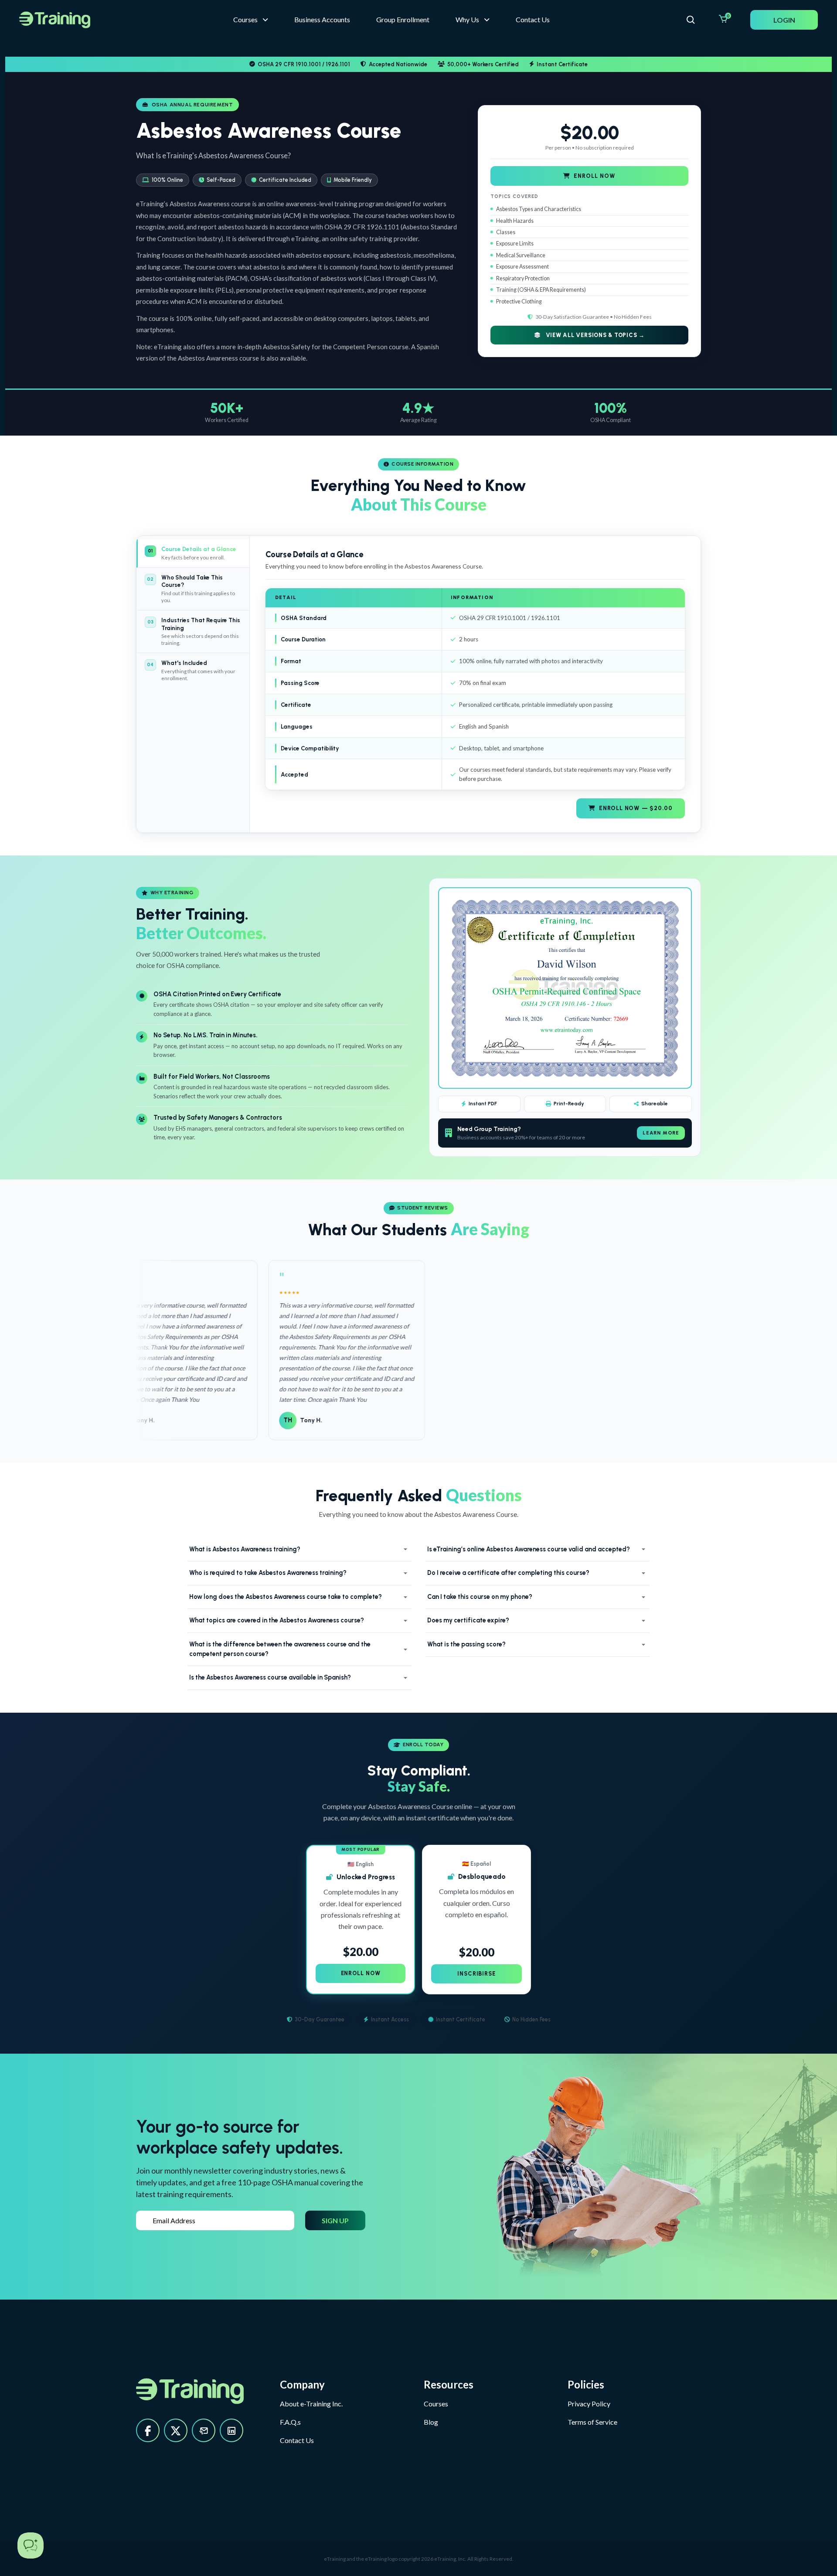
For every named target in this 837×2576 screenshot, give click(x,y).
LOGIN (784, 20)
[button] (473, 20)
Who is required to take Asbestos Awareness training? (268, 1573)
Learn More (661, 1133)
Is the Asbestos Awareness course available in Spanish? (270, 1677)
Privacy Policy (589, 2404)
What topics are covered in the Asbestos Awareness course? (277, 1620)
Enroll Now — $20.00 (636, 808)
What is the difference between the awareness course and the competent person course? (280, 1649)
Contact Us (297, 2440)
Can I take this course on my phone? (480, 1597)
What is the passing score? (466, 1644)
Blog (431, 2422)
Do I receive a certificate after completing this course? (508, 1573)
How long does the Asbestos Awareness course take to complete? (286, 1597)
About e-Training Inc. (311, 2404)
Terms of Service (592, 2422)
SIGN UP (335, 2220)
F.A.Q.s (290, 2422)
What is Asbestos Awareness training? (245, 1549)
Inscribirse (476, 1974)
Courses (436, 2404)
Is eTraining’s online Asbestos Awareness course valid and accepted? (529, 1549)
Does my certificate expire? (468, 1620)
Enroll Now (594, 176)
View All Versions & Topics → (594, 335)
